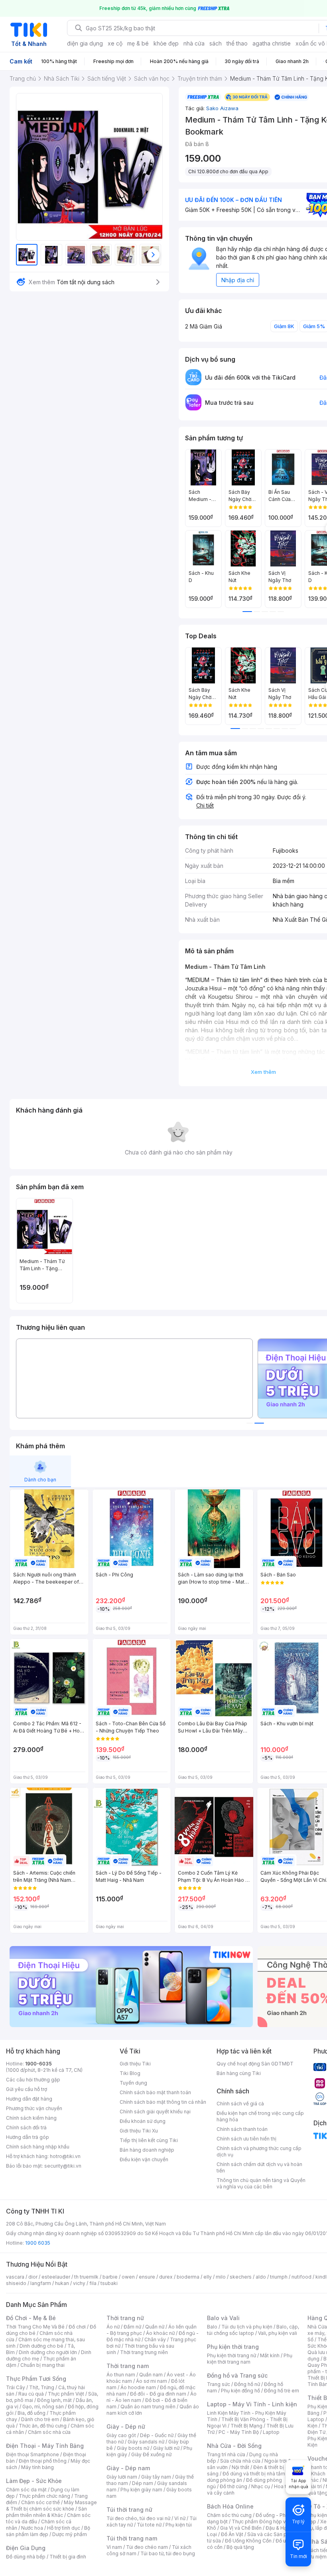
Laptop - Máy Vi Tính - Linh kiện (252, 2404)
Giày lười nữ (166, 2448)
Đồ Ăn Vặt (232, 2534)
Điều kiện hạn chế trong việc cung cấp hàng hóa (260, 2116)
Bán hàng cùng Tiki (239, 2073)
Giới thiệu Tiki (135, 2064)
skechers (241, 2277)
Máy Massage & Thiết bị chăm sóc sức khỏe (51, 2506)
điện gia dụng (85, 43)
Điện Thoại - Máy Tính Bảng (45, 2446)
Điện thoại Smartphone (33, 2454)
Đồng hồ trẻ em (282, 2391)
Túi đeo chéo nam (147, 2547)
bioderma (188, 2277)
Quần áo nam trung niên (148, 2407)
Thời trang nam (128, 2366)
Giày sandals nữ (146, 2442)
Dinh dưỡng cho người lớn (48, 2352)
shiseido (16, 2283)
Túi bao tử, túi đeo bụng (168, 2553)
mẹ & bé (138, 43)
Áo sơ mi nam (152, 2381)
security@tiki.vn (63, 2166)
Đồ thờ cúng (233, 2486)
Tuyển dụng (133, 2083)
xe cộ (115, 43)
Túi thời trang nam (132, 2538)
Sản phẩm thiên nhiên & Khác (46, 2512)
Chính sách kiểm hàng (31, 2118)
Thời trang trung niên (144, 2352)
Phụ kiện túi (179, 2525)
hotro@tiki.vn (65, 2156)
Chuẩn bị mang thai (42, 2365)
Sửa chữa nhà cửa (240, 2461)
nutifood (301, 2277)
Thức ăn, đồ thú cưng (43, 2426)
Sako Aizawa (222, 108)
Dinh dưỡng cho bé (41, 2346)
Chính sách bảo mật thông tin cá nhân (163, 2102)
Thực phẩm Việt (66, 2394)
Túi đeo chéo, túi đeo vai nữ (138, 2518)
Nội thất (240, 2467)
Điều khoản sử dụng (143, 2121)
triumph (279, 2277)
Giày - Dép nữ (126, 2427)
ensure (147, 2277)
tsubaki (109, 2283)
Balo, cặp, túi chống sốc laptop (253, 2330)
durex (166, 2277)
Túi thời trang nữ (129, 2510)
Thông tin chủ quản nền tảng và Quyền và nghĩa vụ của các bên (261, 2183)
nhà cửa (194, 43)
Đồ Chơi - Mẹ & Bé (31, 2318)
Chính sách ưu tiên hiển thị (246, 2139)
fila (93, 2283)
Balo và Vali (223, 2318)
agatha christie (272, 43)
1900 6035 (38, 2243)
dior (33, 2277)
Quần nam (151, 2375)
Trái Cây (16, 2387)
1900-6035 (38, 2064)
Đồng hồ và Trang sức (237, 2375)
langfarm (41, 2283)
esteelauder (56, 2277)
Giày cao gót (121, 2435)
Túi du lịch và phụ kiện (247, 2327)
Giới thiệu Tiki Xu (139, 2131)
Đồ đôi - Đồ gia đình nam (158, 2394)
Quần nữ (155, 2327)
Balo (212, 2327)
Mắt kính (270, 2355)
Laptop (271, 2432)
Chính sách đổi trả (26, 2128)
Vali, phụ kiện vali (278, 2333)
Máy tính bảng (37, 2467)
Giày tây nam (156, 2477)
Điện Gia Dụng (26, 2548)
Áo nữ (113, 2327)
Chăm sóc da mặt (26, 2490)
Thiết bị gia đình (68, 2557)
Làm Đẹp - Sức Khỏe (34, 2481)
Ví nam (114, 2547)
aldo (261, 2277)
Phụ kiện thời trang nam (250, 2359)
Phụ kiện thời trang (233, 2347)
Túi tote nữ (149, 2525)
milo (221, 2277)
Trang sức (219, 2384)
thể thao (237, 43)
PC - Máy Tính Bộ (239, 2432)
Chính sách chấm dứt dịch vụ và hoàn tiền (259, 2167)
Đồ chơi (77, 2327)
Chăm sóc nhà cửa (49, 2432)
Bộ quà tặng (240, 2547)
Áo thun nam (121, 2375)
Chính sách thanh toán (242, 2129)
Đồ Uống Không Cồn (248, 2541)
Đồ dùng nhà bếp (26, 2557)
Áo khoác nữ (160, 2333)
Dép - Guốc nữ (157, 2435)
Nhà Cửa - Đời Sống (234, 2446)
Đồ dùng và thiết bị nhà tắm (254, 2474)
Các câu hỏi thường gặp (33, 2080)
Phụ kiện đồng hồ (240, 2391)
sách (216, 43)
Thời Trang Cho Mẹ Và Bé (35, 2327)
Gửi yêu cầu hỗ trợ (27, 2089)
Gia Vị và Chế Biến (241, 2528)
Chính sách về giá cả (240, 2104)
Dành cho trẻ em (40, 2419)
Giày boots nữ (133, 2448)
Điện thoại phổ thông (43, 2461)
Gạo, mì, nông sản (43, 2407)
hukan (62, 2283)
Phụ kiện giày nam (141, 2490)
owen (128, 2277)
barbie (110, 2277)
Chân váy (155, 2339)
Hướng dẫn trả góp (28, 2137)
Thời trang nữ (125, 2318)
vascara (15, 2277)
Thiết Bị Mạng (246, 2426)
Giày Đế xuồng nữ (151, 2454)
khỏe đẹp (166, 43)
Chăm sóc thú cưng (229, 2515)
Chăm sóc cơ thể (40, 2502)
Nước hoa (32, 2528)
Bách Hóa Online (230, 2506)
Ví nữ (180, 2518)
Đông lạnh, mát (54, 2400)
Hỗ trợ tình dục (64, 2528)
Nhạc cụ (261, 2486)
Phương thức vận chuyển (34, 2108)
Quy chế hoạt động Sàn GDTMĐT (255, 2064)
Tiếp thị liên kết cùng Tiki (149, 2140)
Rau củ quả (31, 2394)
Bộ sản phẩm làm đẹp (48, 2531)
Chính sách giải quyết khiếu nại (155, 2112)
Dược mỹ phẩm (70, 2534)
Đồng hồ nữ (247, 2384)
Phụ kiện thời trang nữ (231, 2355)
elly (208, 2277)
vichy (79, 2283)
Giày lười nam (122, 2477)
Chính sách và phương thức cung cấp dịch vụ (259, 2151)
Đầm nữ (132, 2327)
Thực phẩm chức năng (44, 2496)
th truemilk (86, 2277)
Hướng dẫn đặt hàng (29, 2099)
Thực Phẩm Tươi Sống (36, 2379)
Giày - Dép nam (128, 2468)
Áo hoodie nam (138, 2387)
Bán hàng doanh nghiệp (147, 2150)
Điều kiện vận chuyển (144, 2159)
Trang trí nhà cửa (226, 2454)
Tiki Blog (130, 2073)
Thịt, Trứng (42, 2387)
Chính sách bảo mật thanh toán (155, 2092)
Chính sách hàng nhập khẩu (38, 2147)
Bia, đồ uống (32, 2413)
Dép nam (143, 2483)
